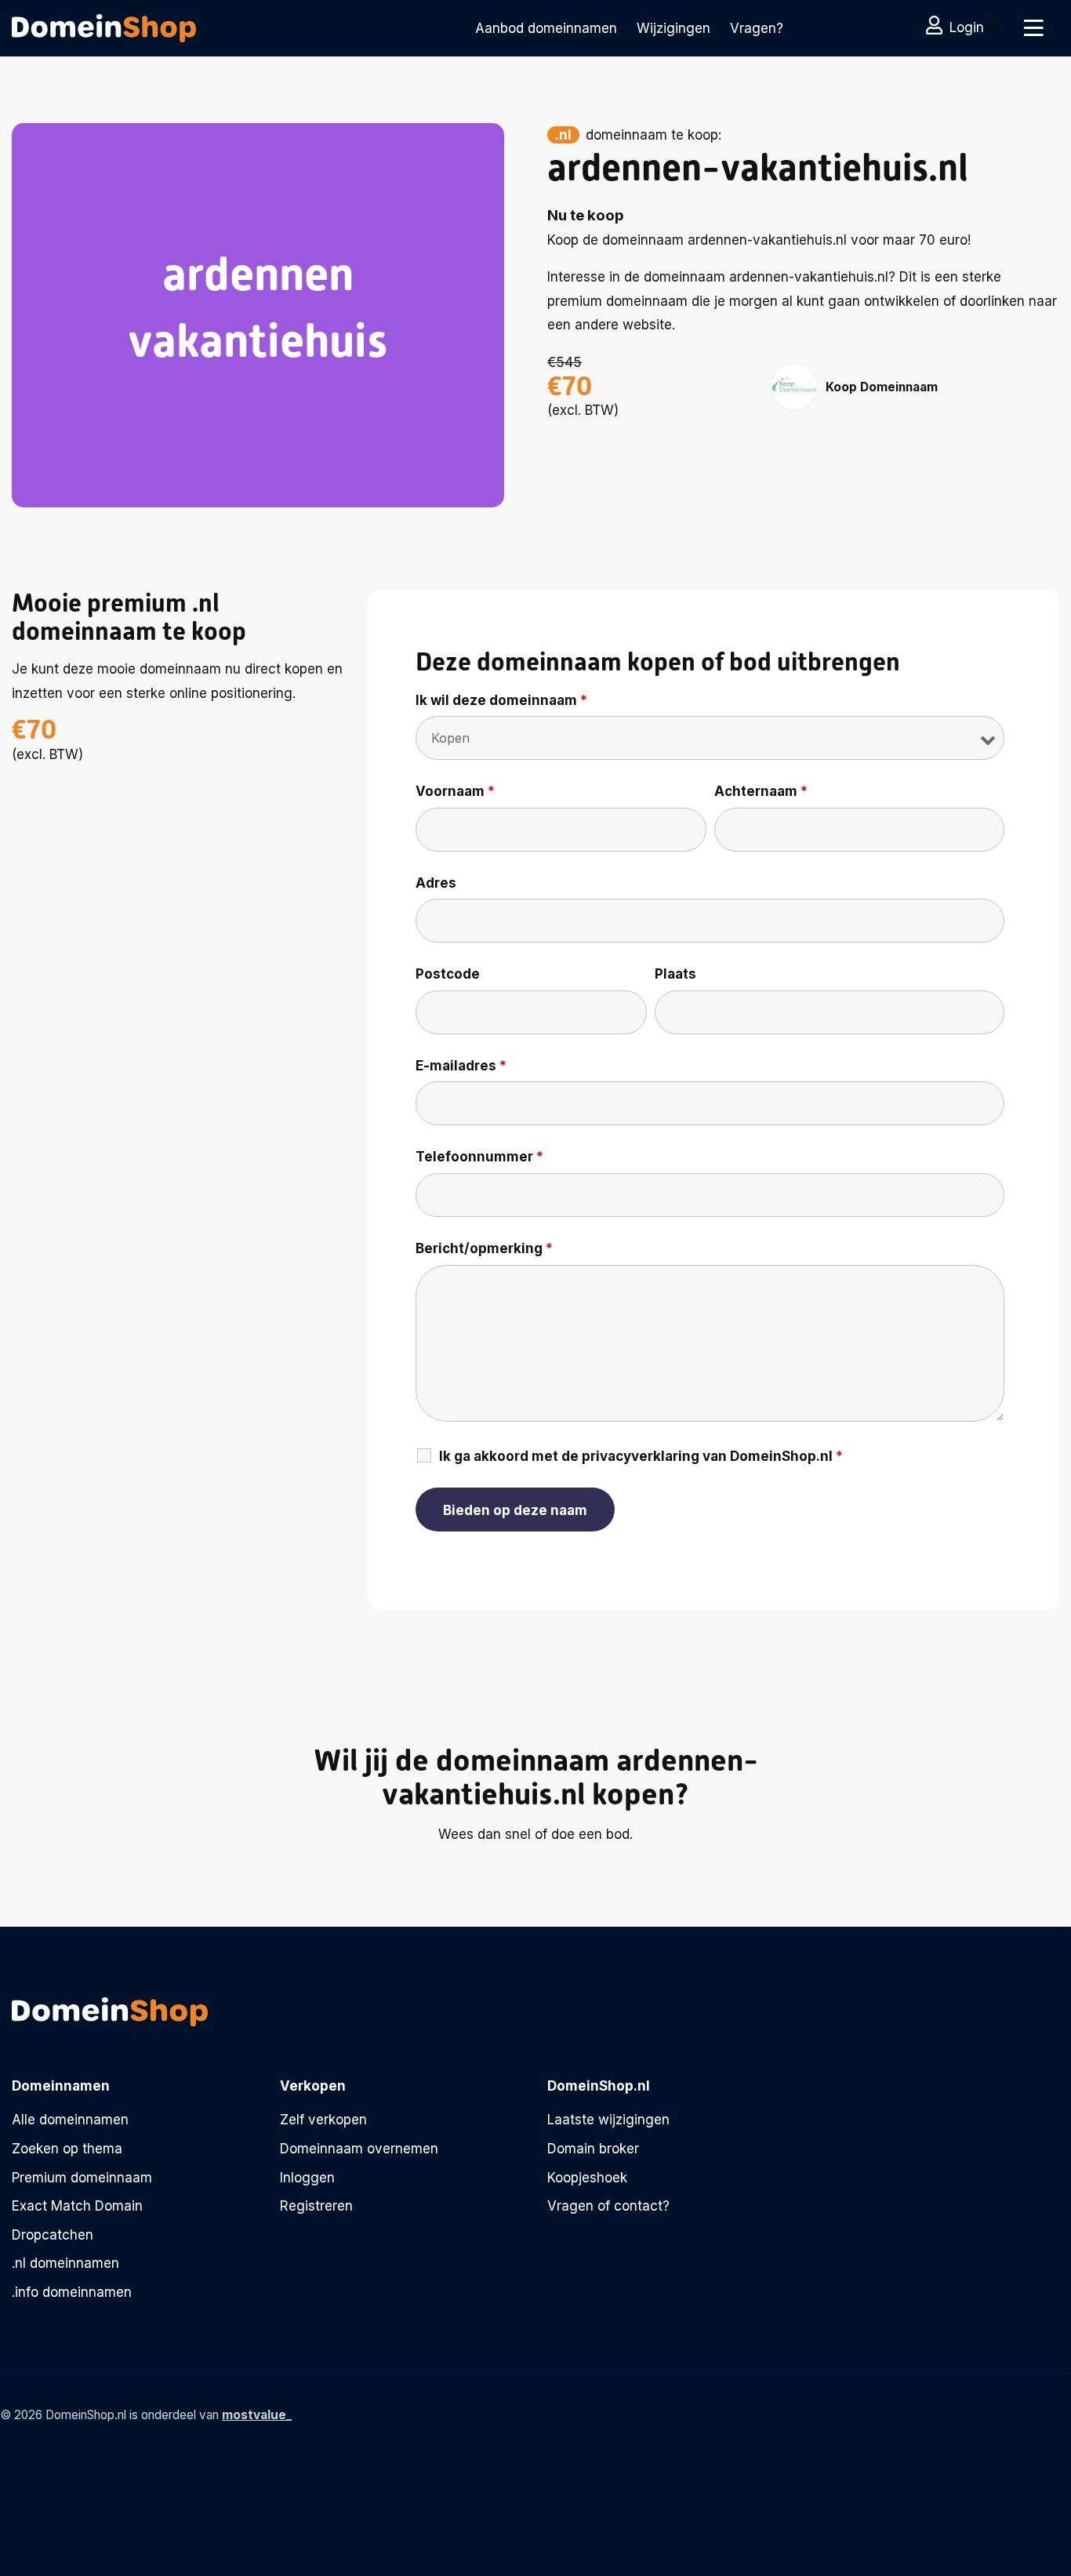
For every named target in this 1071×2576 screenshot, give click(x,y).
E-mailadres (461, 1066)
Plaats (675, 974)
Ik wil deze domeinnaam (501, 700)
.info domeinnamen (72, 2292)
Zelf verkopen (323, 2120)
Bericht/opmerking (484, 1248)
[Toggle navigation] (1034, 28)
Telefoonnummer (479, 1157)
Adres (436, 883)
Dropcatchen (53, 2235)
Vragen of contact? (608, 2206)
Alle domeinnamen (70, 2120)
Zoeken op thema (67, 2149)
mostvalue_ (257, 2415)
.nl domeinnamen (65, 2263)
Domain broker (593, 2149)
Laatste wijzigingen (608, 2120)
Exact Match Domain (77, 2206)
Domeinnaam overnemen (359, 2149)
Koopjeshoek (587, 2178)
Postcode (448, 974)
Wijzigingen (673, 28)
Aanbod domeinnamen (546, 28)
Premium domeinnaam (82, 2178)
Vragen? (757, 28)
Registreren (316, 2206)
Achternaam (761, 791)
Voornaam (455, 791)
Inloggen (307, 2178)
